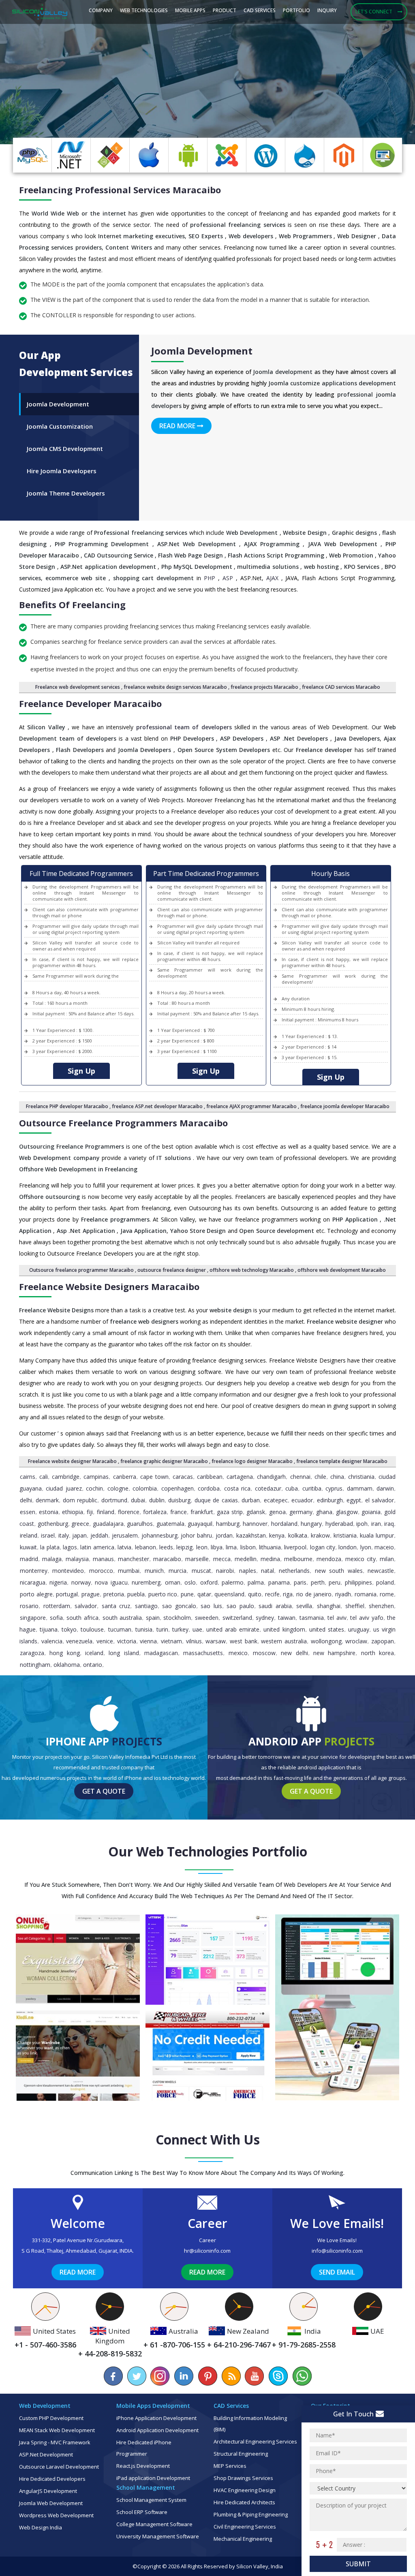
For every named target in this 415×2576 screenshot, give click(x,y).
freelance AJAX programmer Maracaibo (251, 1106)
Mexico (238, 1653)
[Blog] (231, 2376)
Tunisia (144, 1629)
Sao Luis (211, 1606)
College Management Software (154, 2524)
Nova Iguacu (111, 1582)
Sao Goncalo (179, 1606)
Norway (81, 1582)
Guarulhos (140, 1524)
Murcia (178, 1571)
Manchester (134, 1559)
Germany (301, 1512)
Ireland (29, 1535)
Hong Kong (64, 1653)
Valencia (52, 1641)
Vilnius (194, 1641)
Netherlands (294, 1571)
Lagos (70, 1547)
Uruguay (359, 1629)
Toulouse (92, 1629)
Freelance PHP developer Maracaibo (67, 1106)
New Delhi (294, 1653)
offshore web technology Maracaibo (252, 1270)
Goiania (371, 1512)
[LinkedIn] (184, 2376)
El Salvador (380, 1500)
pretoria (114, 1594)
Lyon (366, 1547)
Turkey (180, 1629)
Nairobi (225, 1571)
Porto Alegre (36, 1594)
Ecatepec (276, 1500)
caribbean (210, 1477)
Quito (255, 1594)
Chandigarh (271, 1477)
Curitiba (312, 1488)
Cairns (28, 1477)
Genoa (277, 1512)
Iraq (389, 1524)
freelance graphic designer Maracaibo (164, 1461)
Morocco (101, 1571)
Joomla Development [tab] (58, 404)
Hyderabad (339, 1524)
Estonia (49, 1512)
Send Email (337, 2272)
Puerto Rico (163, 1594)
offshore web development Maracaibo (342, 1270)
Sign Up (81, 1071)
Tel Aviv (337, 1618)
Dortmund (114, 1500)
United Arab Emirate (233, 1629)
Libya (217, 1547)
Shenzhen (381, 1606)
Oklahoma (67, 1665)
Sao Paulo (240, 1606)
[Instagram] (160, 2376)
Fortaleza (155, 1512)
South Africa (82, 1618)
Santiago (146, 1606)
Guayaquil (200, 1524)
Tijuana (49, 1629)
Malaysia (77, 1559)
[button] (31, 79)
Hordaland (284, 1524)
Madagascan (161, 1653)
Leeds (166, 1547)
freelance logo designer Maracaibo (252, 1461)
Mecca (222, 1559)
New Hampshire (334, 1653)
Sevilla (304, 1606)
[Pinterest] (207, 2376)
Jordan (224, 1535)
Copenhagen (178, 1488)
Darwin (385, 1488)
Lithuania (270, 1547)
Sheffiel (355, 1606)
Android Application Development (157, 2430)
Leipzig (184, 1547)
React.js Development (143, 2466)
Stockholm (177, 1618)
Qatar (204, 1594)
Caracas (183, 1477)
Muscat (201, 1571)
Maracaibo (167, 1559)
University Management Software (158, 2536)
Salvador (86, 1606)
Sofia (56, 1618)
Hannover (255, 1524)
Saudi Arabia (275, 1606)
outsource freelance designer (172, 1270)
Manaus (103, 1559)
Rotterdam (57, 1606)
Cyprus (334, 1488)
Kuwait (28, 1547)
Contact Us (92, 117)
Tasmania (312, 1618)
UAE (197, 1629)
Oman (173, 1582)
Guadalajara (108, 1524)
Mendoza (329, 1559)
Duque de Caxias (216, 1500)
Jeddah (99, 1535)
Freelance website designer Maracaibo (72, 1461)
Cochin (94, 1488)
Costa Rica (237, 1488)
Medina (270, 1559)
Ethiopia (73, 1512)
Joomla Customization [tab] (60, 426)
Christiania (361, 1477)
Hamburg (228, 1524)
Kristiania (345, 1535)
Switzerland (237, 1618)
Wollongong (326, 1641)
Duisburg (179, 1500)
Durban (251, 1500)
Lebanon (145, 1547)
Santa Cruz (116, 1606)
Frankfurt (202, 1512)
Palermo (233, 1582)
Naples (248, 1571)
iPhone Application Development (156, 2418)
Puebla (136, 1594)
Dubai (138, 1500)
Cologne (118, 1488)
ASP (228, 578)
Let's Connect (374, 12)
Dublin (157, 1500)
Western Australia (284, 1641)
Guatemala (170, 1524)
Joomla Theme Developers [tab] (66, 493)
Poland (385, 1582)
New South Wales (339, 1571)
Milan (387, 1559)
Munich (154, 1571)
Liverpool (295, 1547)
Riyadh (343, 1594)
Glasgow (347, 1512)
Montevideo (68, 1571)
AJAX (272, 578)
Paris (300, 1582)
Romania (366, 1594)
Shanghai (329, 1606)
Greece (80, 1524)
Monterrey (34, 1571)
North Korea (378, 1653)
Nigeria (58, 1582)
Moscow (264, 1653)
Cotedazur (268, 1488)
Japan (79, 1535)
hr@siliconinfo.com (207, 2251)
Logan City (323, 1547)
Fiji (90, 1512)
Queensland (229, 1594)
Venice (105, 1641)
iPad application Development (153, 2478)
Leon (202, 1547)
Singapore (33, 1618)
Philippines (358, 1582)
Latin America (97, 1547)
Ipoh (362, 1524)
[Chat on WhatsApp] (302, 2376)
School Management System (151, 2500)
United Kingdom (284, 1629)
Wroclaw (356, 1641)
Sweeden (207, 1618)
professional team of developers (184, 727)
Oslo (190, 1582)
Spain (153, 1618)
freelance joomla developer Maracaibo (345, 1106)
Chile (320, 1477)
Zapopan (383, 1641)
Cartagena (240, 1477)
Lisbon (248, 1547)
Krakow (320, 1535)
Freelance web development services (78, 687)
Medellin (246, 1559)
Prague (91, 1594)
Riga (288, 1594)
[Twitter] (137, 2376)
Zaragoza (32, 1653)
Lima (231, 1547)
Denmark (47, 1500)
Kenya (277, 1535)
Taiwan (287, 1618)
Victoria (127, 1641)
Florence (129, 1512)
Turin (162, 1629)
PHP (210, 578)
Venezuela (79, 1641)
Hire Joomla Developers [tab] (62, 471)
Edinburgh (330, 1500)
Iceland (94, 1653)
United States (327, 1629)
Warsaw (216, 1641)
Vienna (148, 1641)
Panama (279, 1582)
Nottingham (35, 1665)
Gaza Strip (230, 1512)
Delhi (26, 1500)
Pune (187, 1594)
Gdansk (256, 1512)
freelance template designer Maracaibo (342, 1461)
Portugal (67, 1594)
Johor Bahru (196, 1535)
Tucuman (120, 1629)
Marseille (197, 1559)
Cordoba (209, 1488)
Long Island (124, 1653)
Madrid (29, 1559)
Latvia (124, 1547)
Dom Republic (80, 1500)
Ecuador (302, 1500)
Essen (28, 1512)
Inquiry (327, 10)
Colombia (145, 1488)
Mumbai (129, 1571)
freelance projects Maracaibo (264, 687)
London (348, 1547)
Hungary (311, 1524)
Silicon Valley (252, 2566)
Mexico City (360, 1559)
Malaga (52, 1559)
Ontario (93, 1665)
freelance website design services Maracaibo (175, 687)
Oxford (209, 1582)
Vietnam (171, 1641)
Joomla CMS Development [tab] (65, 449)
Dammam (360, 1488)
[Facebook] (113, 2376)
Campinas (96, 1477)
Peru (335, 1582)
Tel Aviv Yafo (367, 1618)
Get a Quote (104, 1791)
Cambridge (66, 1477)
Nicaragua (33, 1582)
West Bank (244, 1641)
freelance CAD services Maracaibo (341, 687)
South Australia (122, 1618)
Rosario (29, 1606)
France (179, 1512)
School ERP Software (142, 2512)
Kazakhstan (251, 1535)
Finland (106, 1512)
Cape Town (154, 1477)
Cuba (292, 1488)
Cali (44, 1477)
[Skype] (278, 2376)
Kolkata (298, 1535)
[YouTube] (255, 2376)
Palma (256, 1582)
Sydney (265, 1618)
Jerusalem (125, 1535)
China (337, 1477)
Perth (318, 1582)
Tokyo (69, 1629)
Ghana (324, 1512)
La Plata (50, 1547)
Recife (272, 1594)
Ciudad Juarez (64, 1488)
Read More (178, 426)
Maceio (384, 1547)
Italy (64, 1535)
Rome (387, 1594)
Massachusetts (203, 1653)
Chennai (300, 1477)
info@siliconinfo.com (337, 2251)
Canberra (125, 1477)
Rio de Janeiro (314, 1594)
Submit (358, 2564)
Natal (267, 1571)
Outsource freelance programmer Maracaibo (81, 1270)
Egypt (354, 1500)
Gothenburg (53, 1524)
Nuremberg (146, 1582)
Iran (376, 1524)
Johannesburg (159, 1535)
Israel (48, 1535)
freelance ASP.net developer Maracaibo (157, 1106)
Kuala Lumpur (377, 1535)
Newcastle (381, 1571)
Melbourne (298, 1559)
